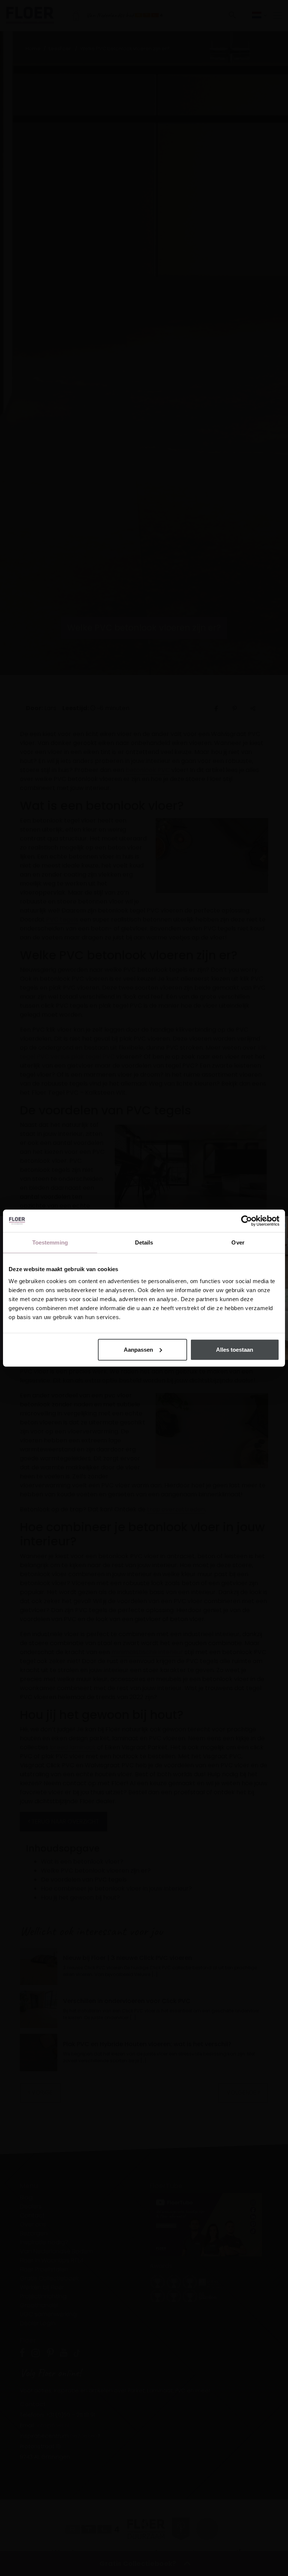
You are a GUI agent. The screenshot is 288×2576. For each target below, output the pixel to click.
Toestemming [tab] (50, 1242)
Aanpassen (138, 1349)
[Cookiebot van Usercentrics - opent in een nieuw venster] (247, 1221)
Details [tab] (144, 1242)
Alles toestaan (235, 1349)
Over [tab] (238, 1242)
